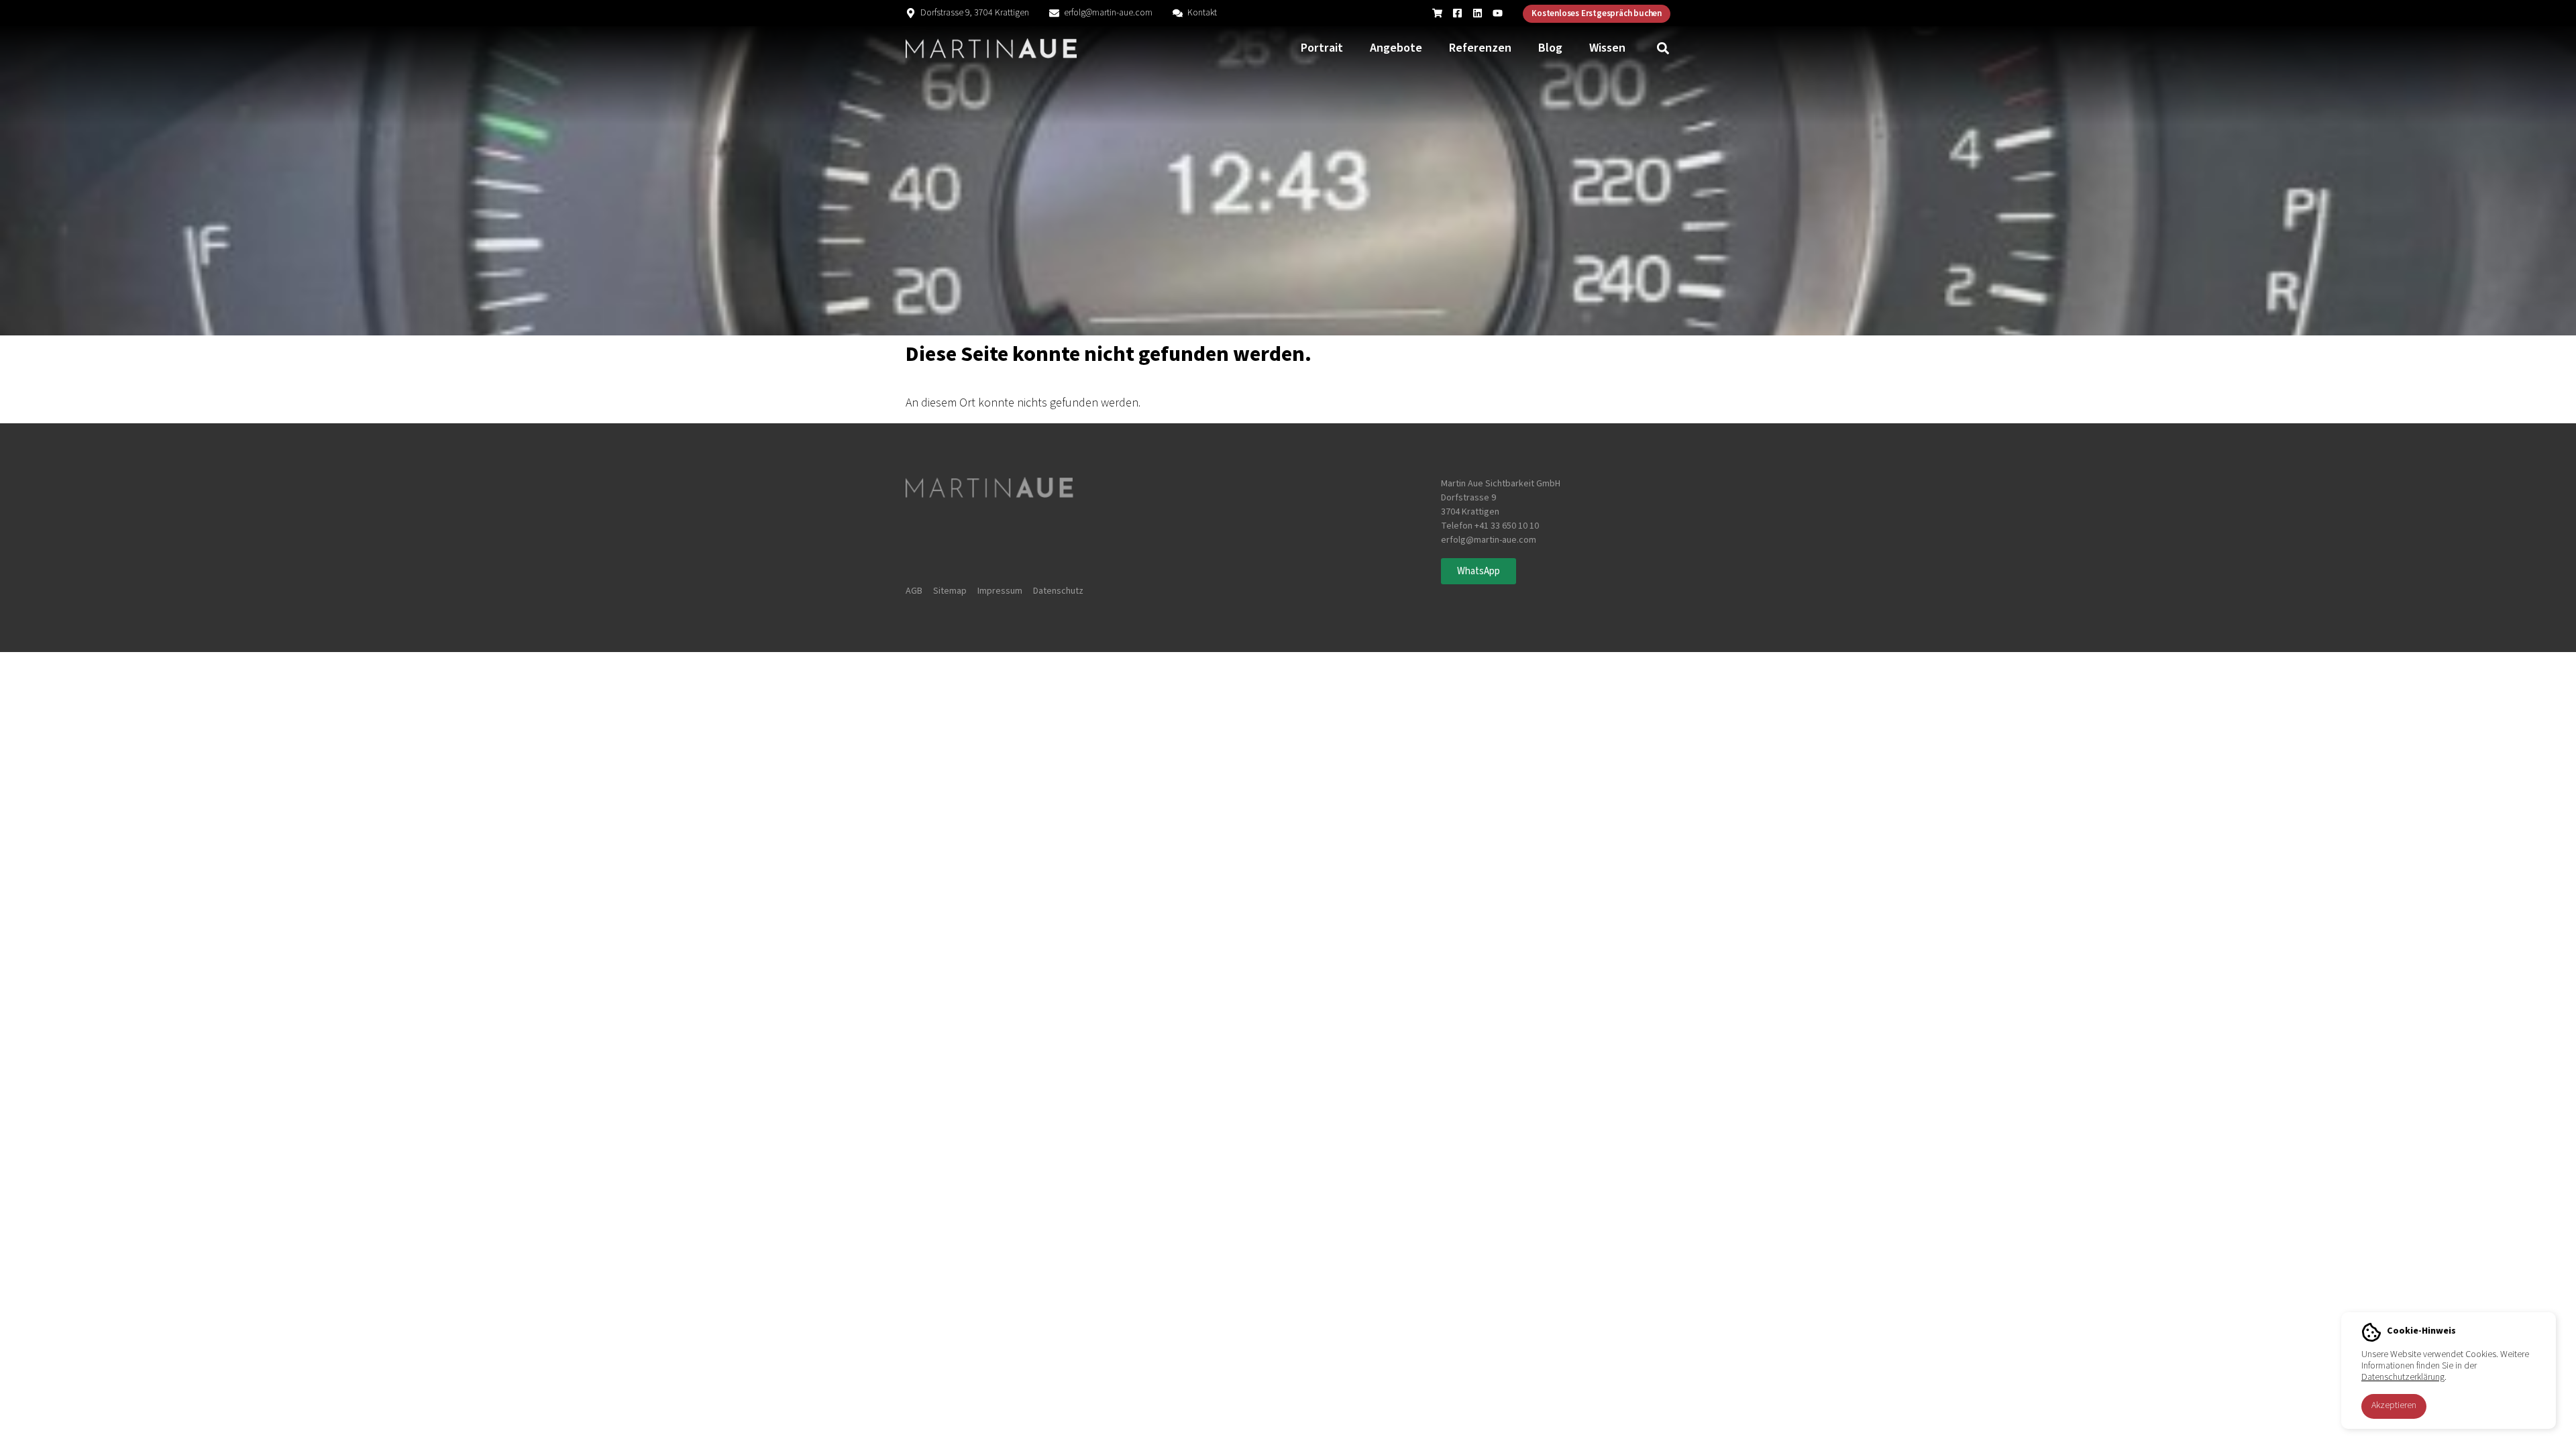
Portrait (1322, 48)
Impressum (1000, 591)
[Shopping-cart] (1437, 13)
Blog (1550, 48)
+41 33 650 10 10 (1507, 526)
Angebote (1396, 48)
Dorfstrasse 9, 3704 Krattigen (975, 13)
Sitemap (950, 591)
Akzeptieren (2394, 1405)
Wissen (1607, 48)
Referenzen (1480, 48)
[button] (1663, 49)
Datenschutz (1058, 591)
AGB (914, 591)
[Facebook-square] (1457, 13)
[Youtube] (1498, 13)
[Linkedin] (1478, 13)
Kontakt (1202, 13)
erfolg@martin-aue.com (1108, 13)
